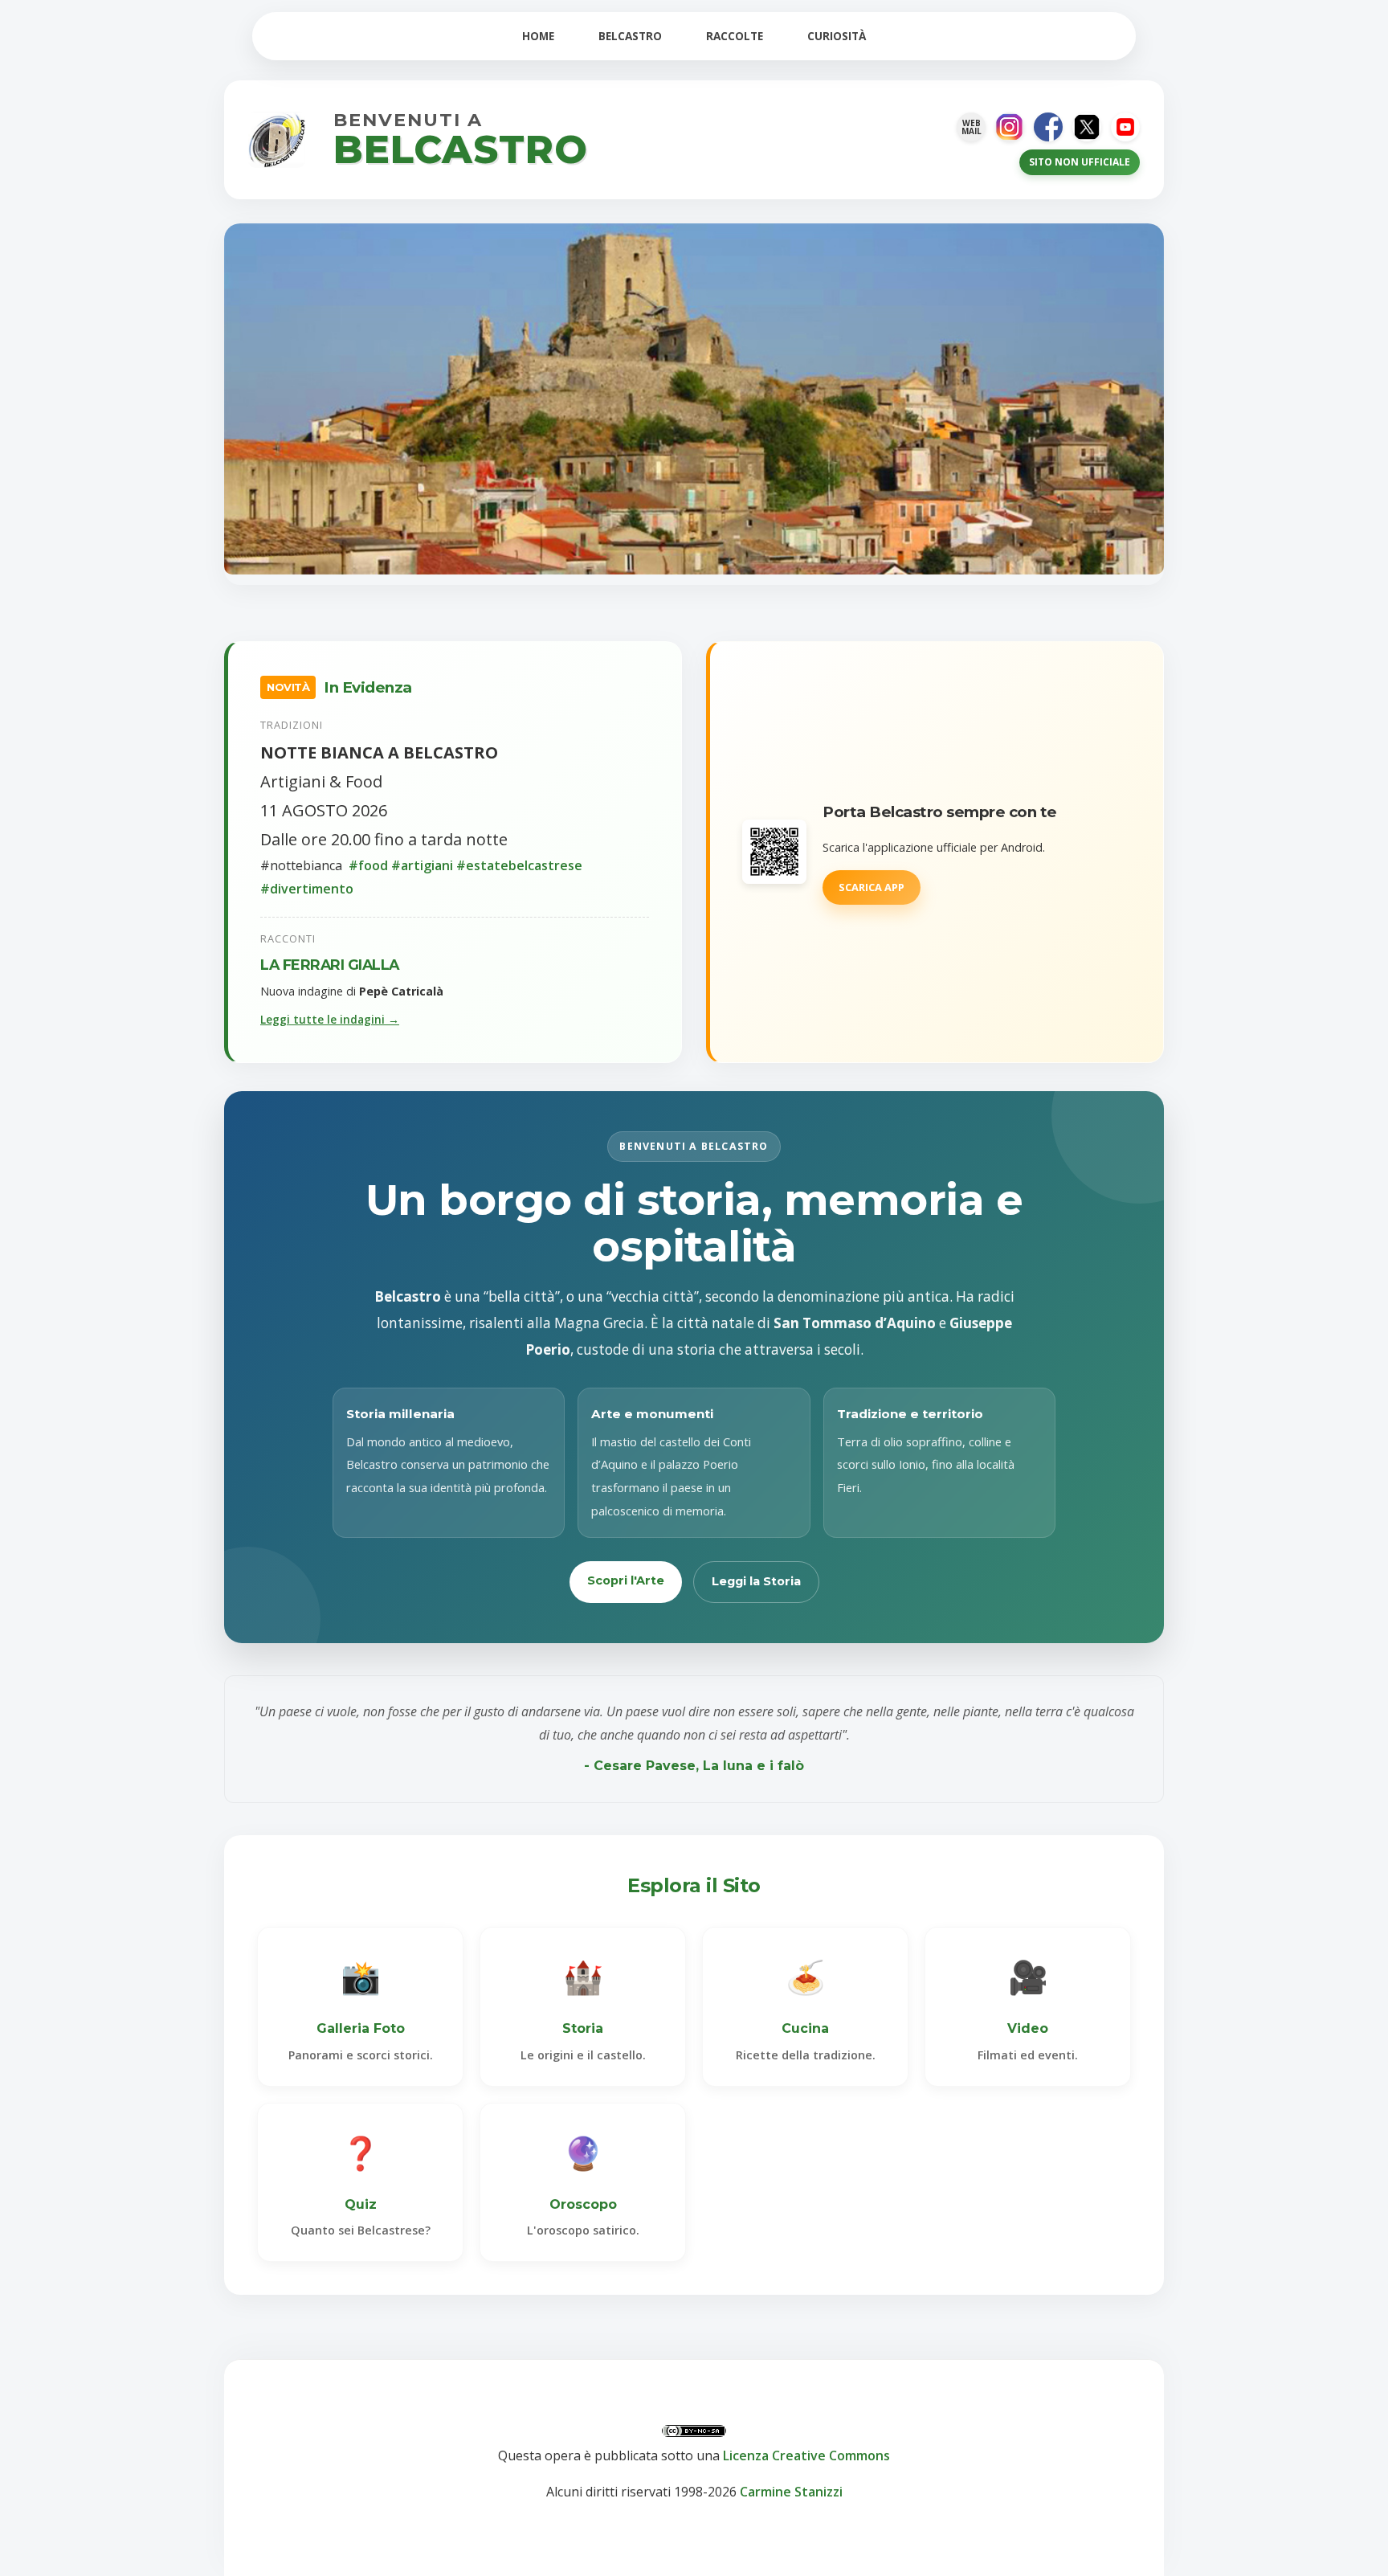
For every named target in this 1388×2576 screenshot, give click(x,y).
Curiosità (837, 36)
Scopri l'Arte (626, 1580)
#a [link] (400, 865)
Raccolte (735, 36)
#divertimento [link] (307, 889)
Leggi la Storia (756, 1581)
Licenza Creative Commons (806, 2455)
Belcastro (630, 36)
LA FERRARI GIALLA (330, 965)
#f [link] (356, 865)
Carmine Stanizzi (791, 2492)
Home (538, 36)
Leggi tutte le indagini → (330, 1019)
